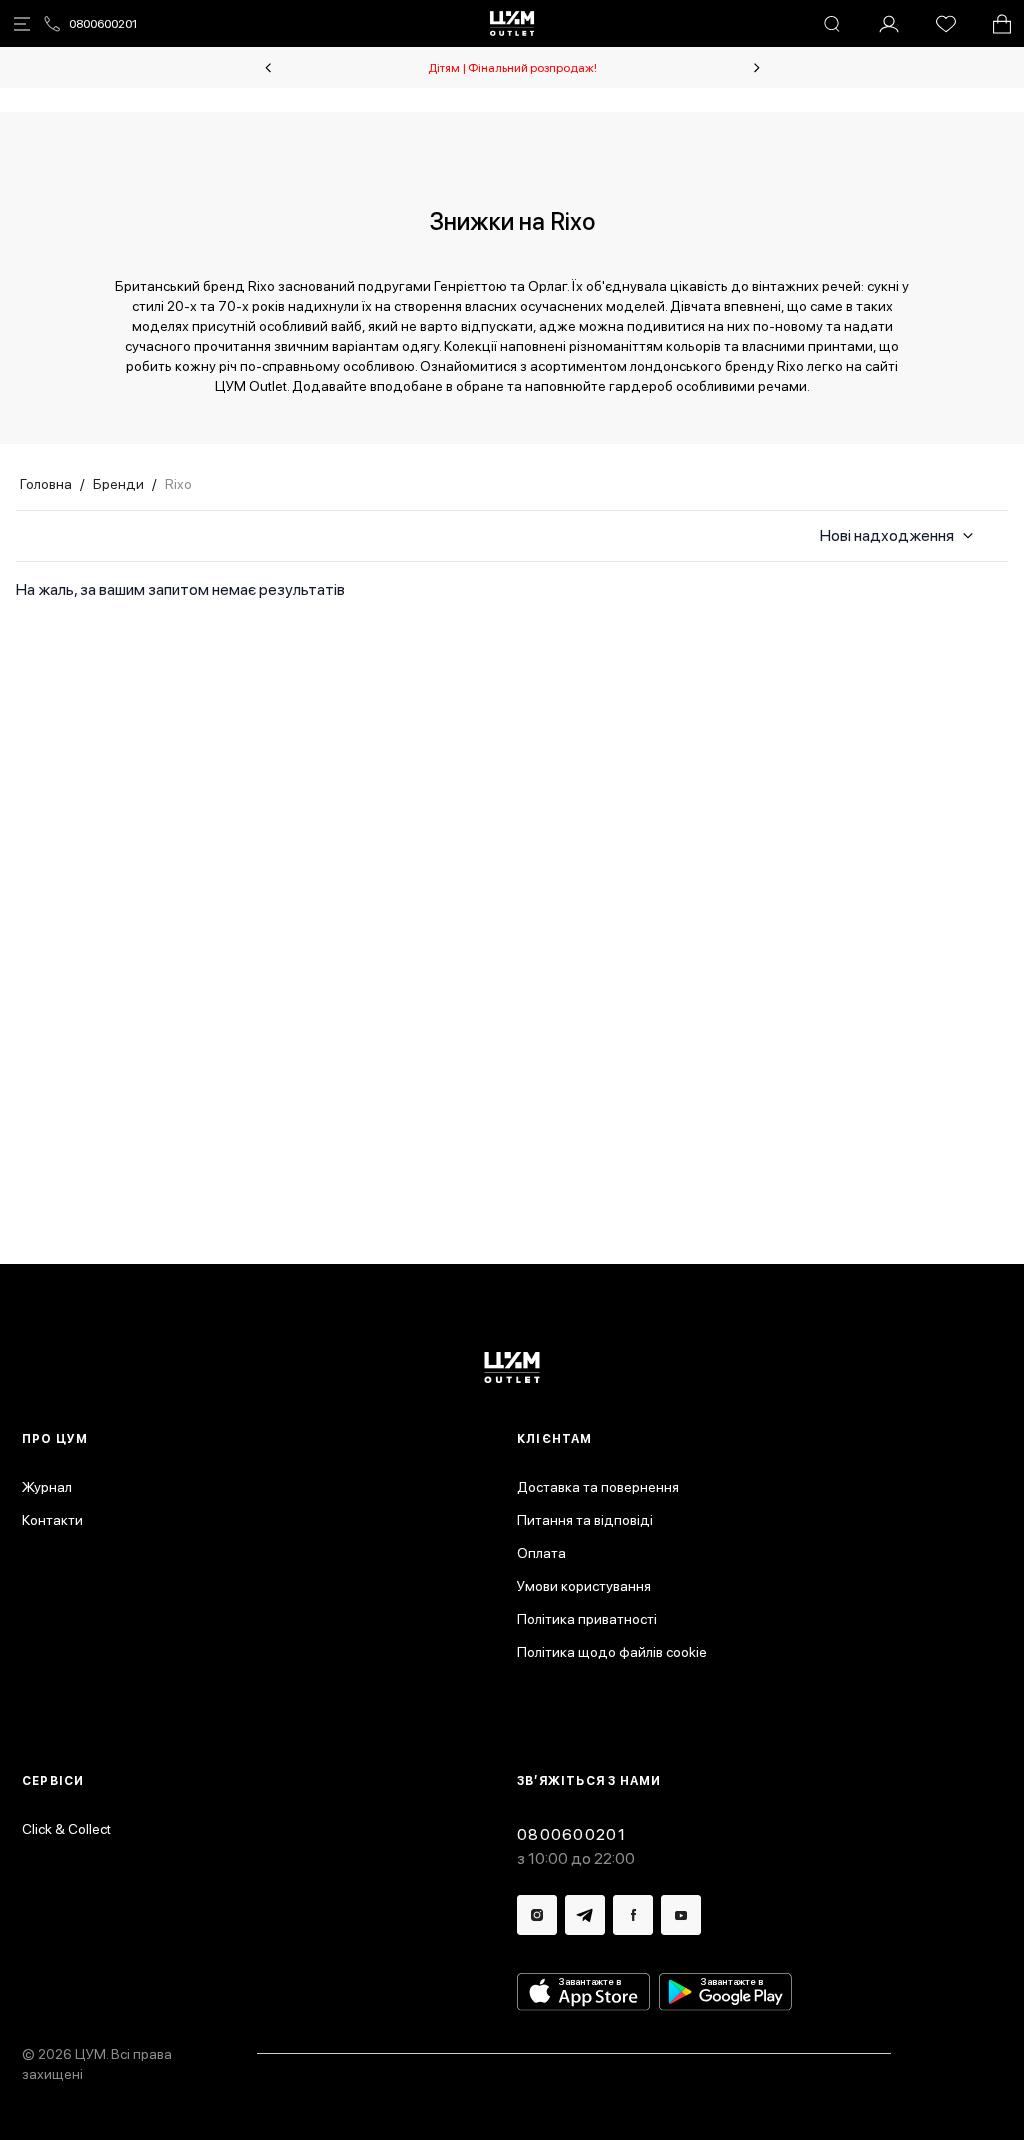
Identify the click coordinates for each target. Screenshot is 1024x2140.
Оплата (541, 1553)
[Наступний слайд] (757, 68)
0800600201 (103, 24)
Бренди (118, 484)
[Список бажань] (946, 24)
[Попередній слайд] (268, 68)
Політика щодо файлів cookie (612, 1652)
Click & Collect (66, 1829)
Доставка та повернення (598, 1487)
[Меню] (22, 24)
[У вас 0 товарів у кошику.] (1002, 24)
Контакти (52, 1520)
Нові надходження (887, 535)
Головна (46, 484)
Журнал (47, 1487)
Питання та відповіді (585, 1520)
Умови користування (584, 1586)
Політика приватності (587, 1619)
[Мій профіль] (889, 24)
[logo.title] (512, 1367)
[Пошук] (832, 24)
